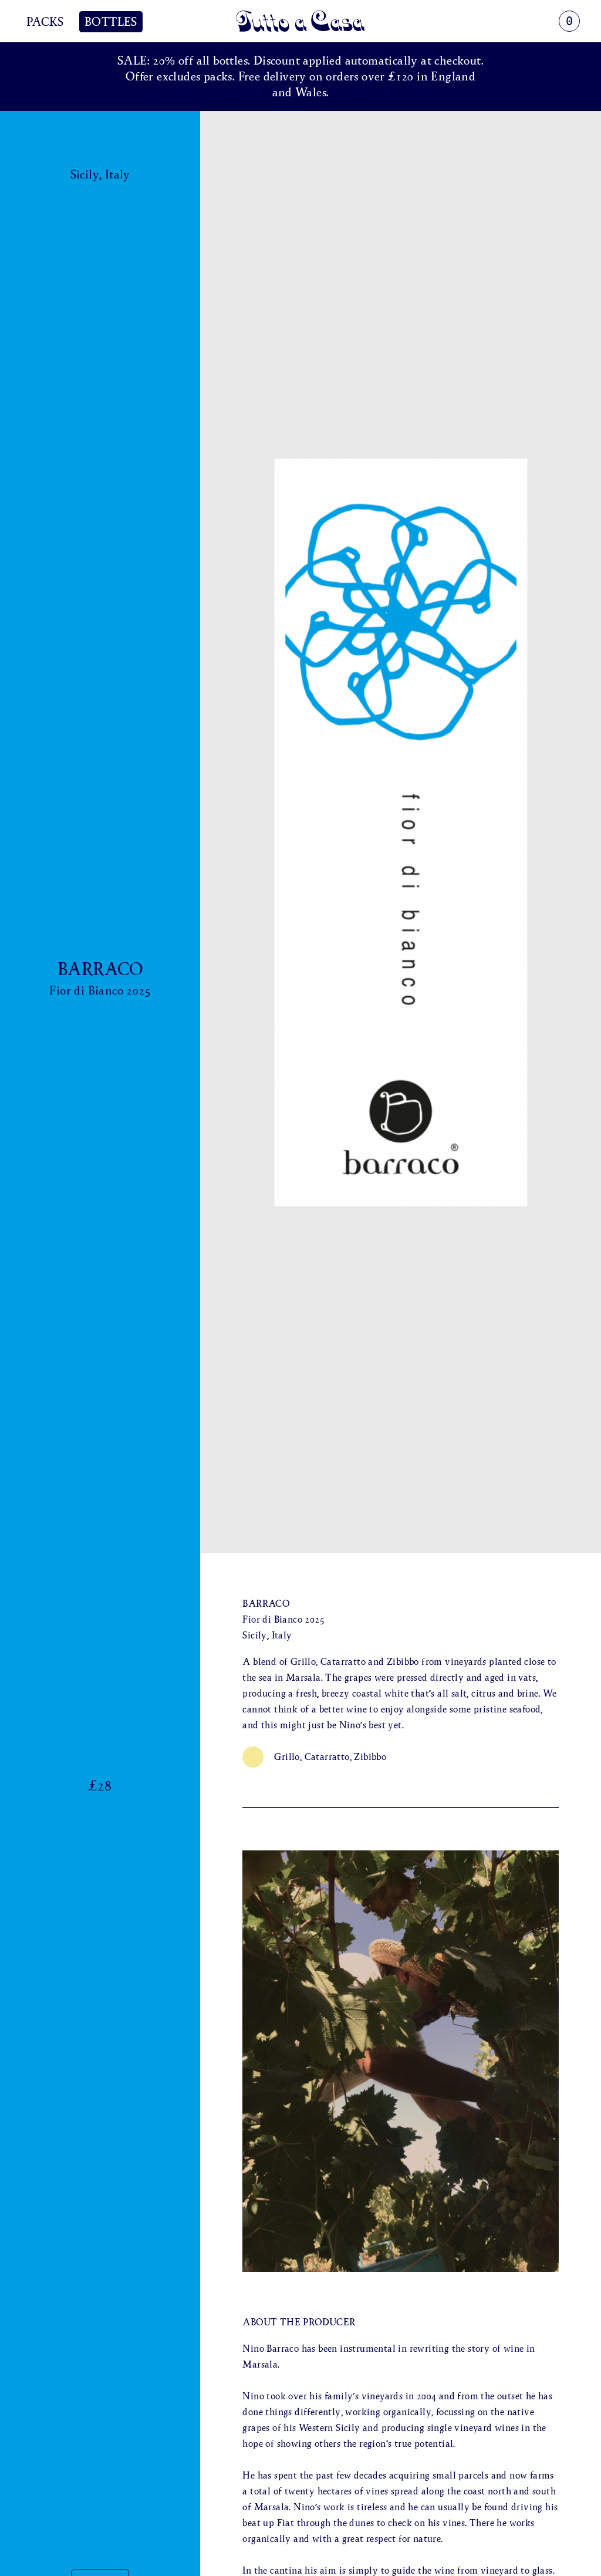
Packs (45, 22)
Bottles (111, 22)
